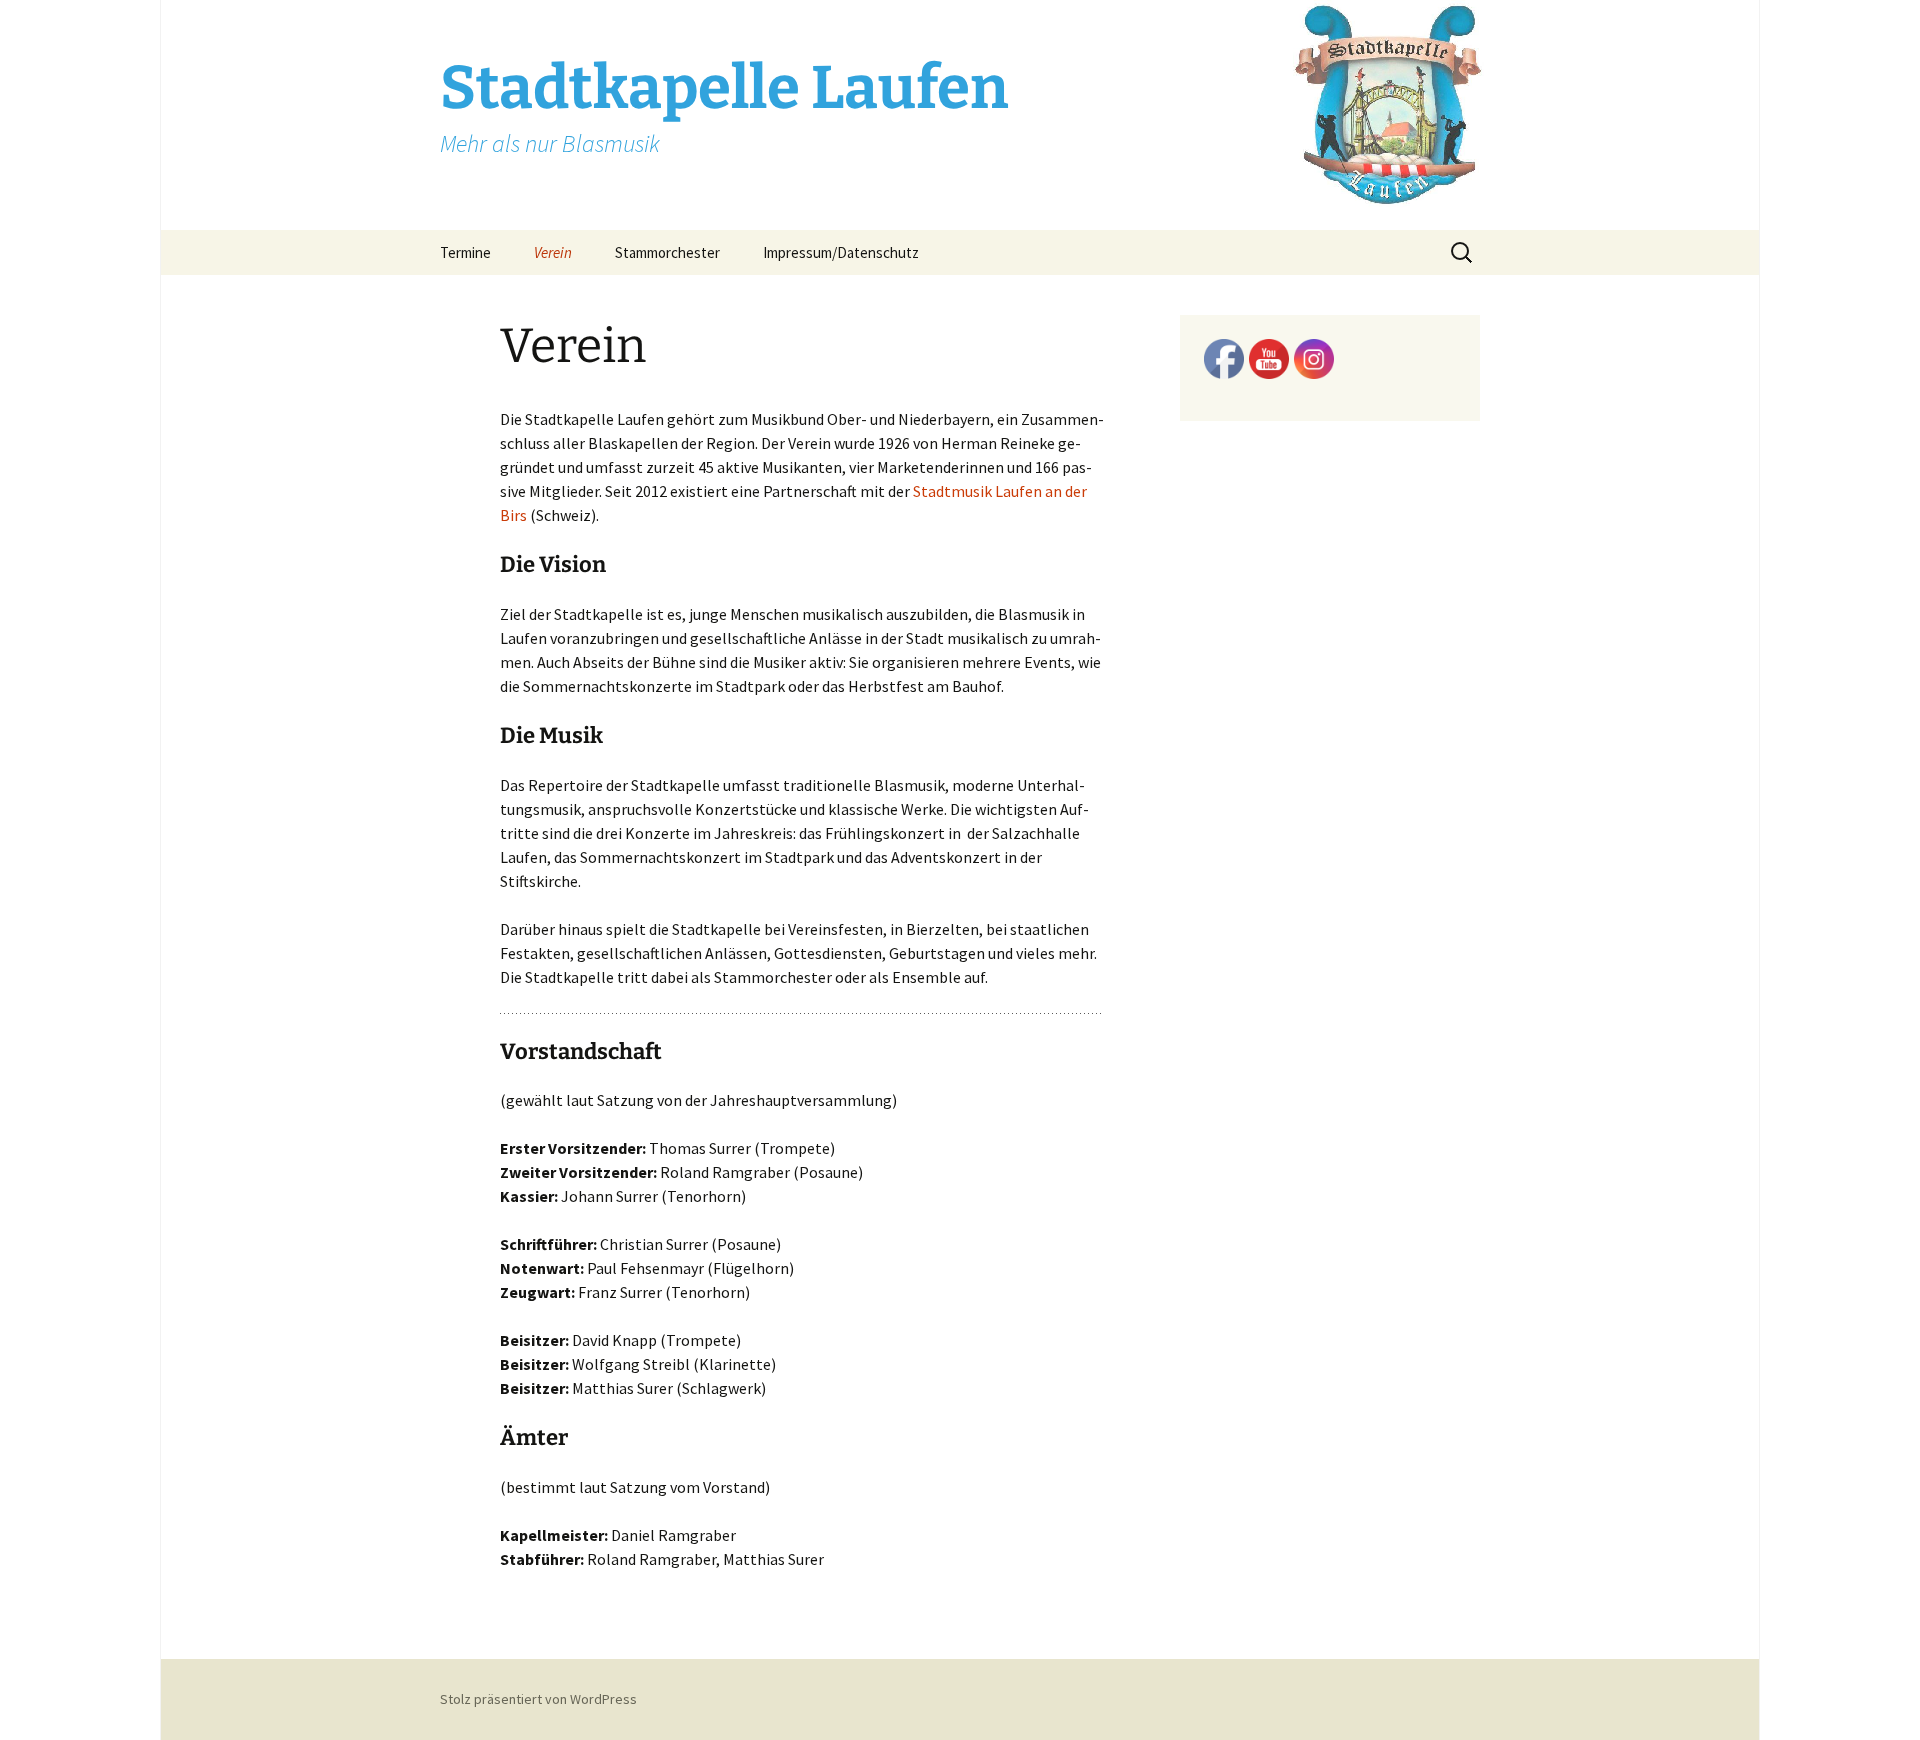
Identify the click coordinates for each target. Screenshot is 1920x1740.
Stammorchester (667, 252)
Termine (465, 252)
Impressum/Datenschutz (841, 252)
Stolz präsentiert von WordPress (538, 1699)
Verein (553, 252)
